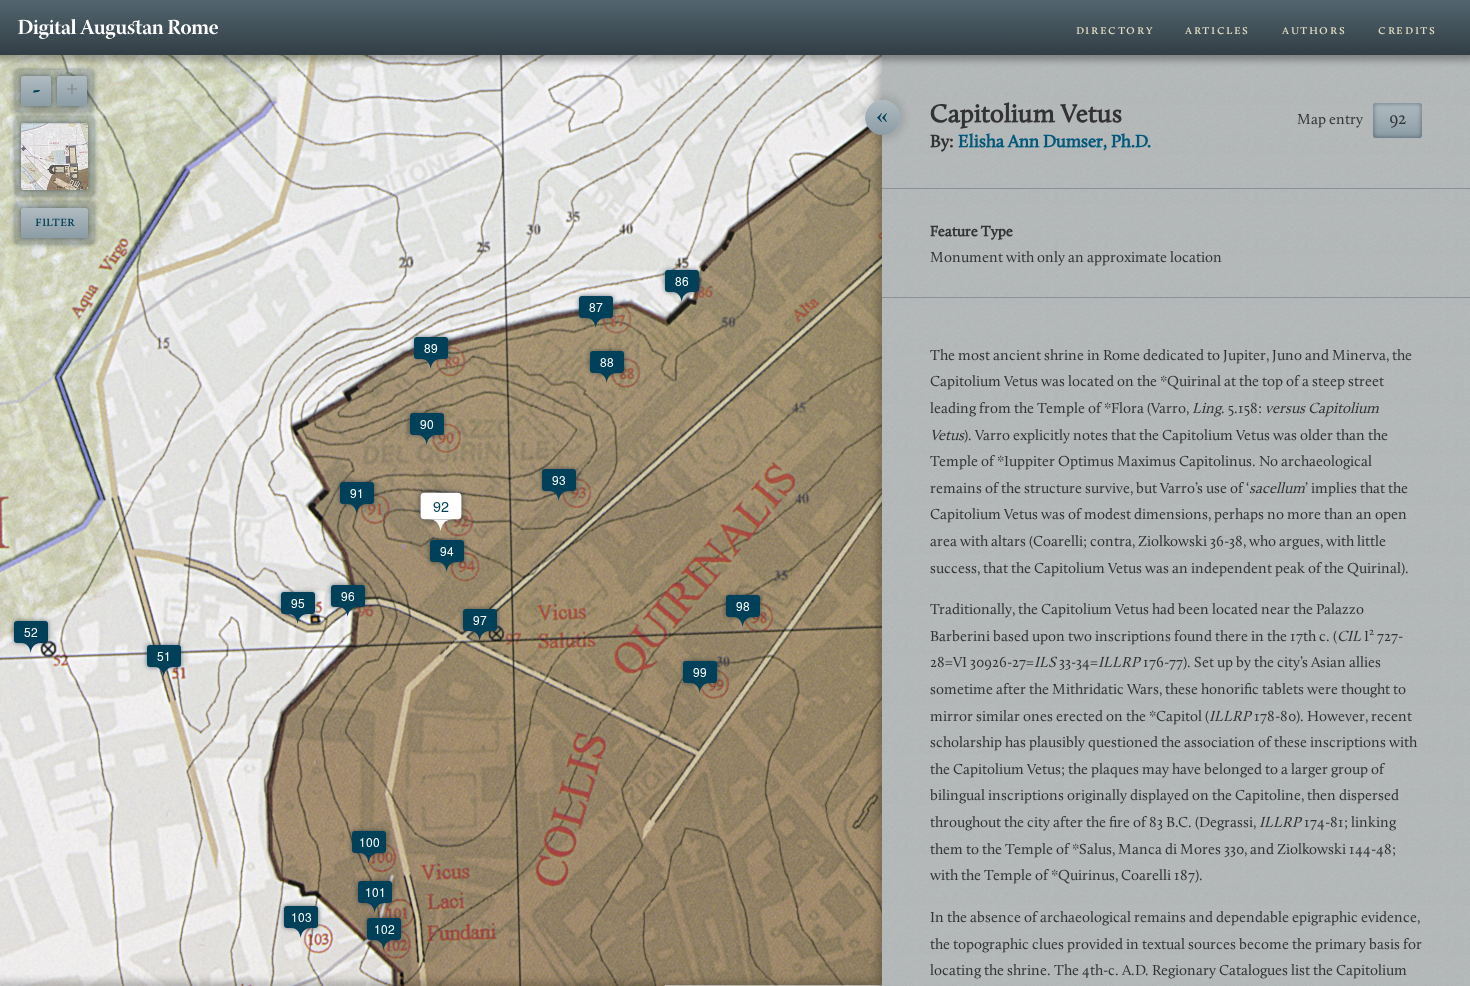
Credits (1407, 30)
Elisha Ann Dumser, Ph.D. (1054, 142)
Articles (1217, 30)
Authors (1314, 30)
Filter (55, 222)
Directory (1114, 30)
